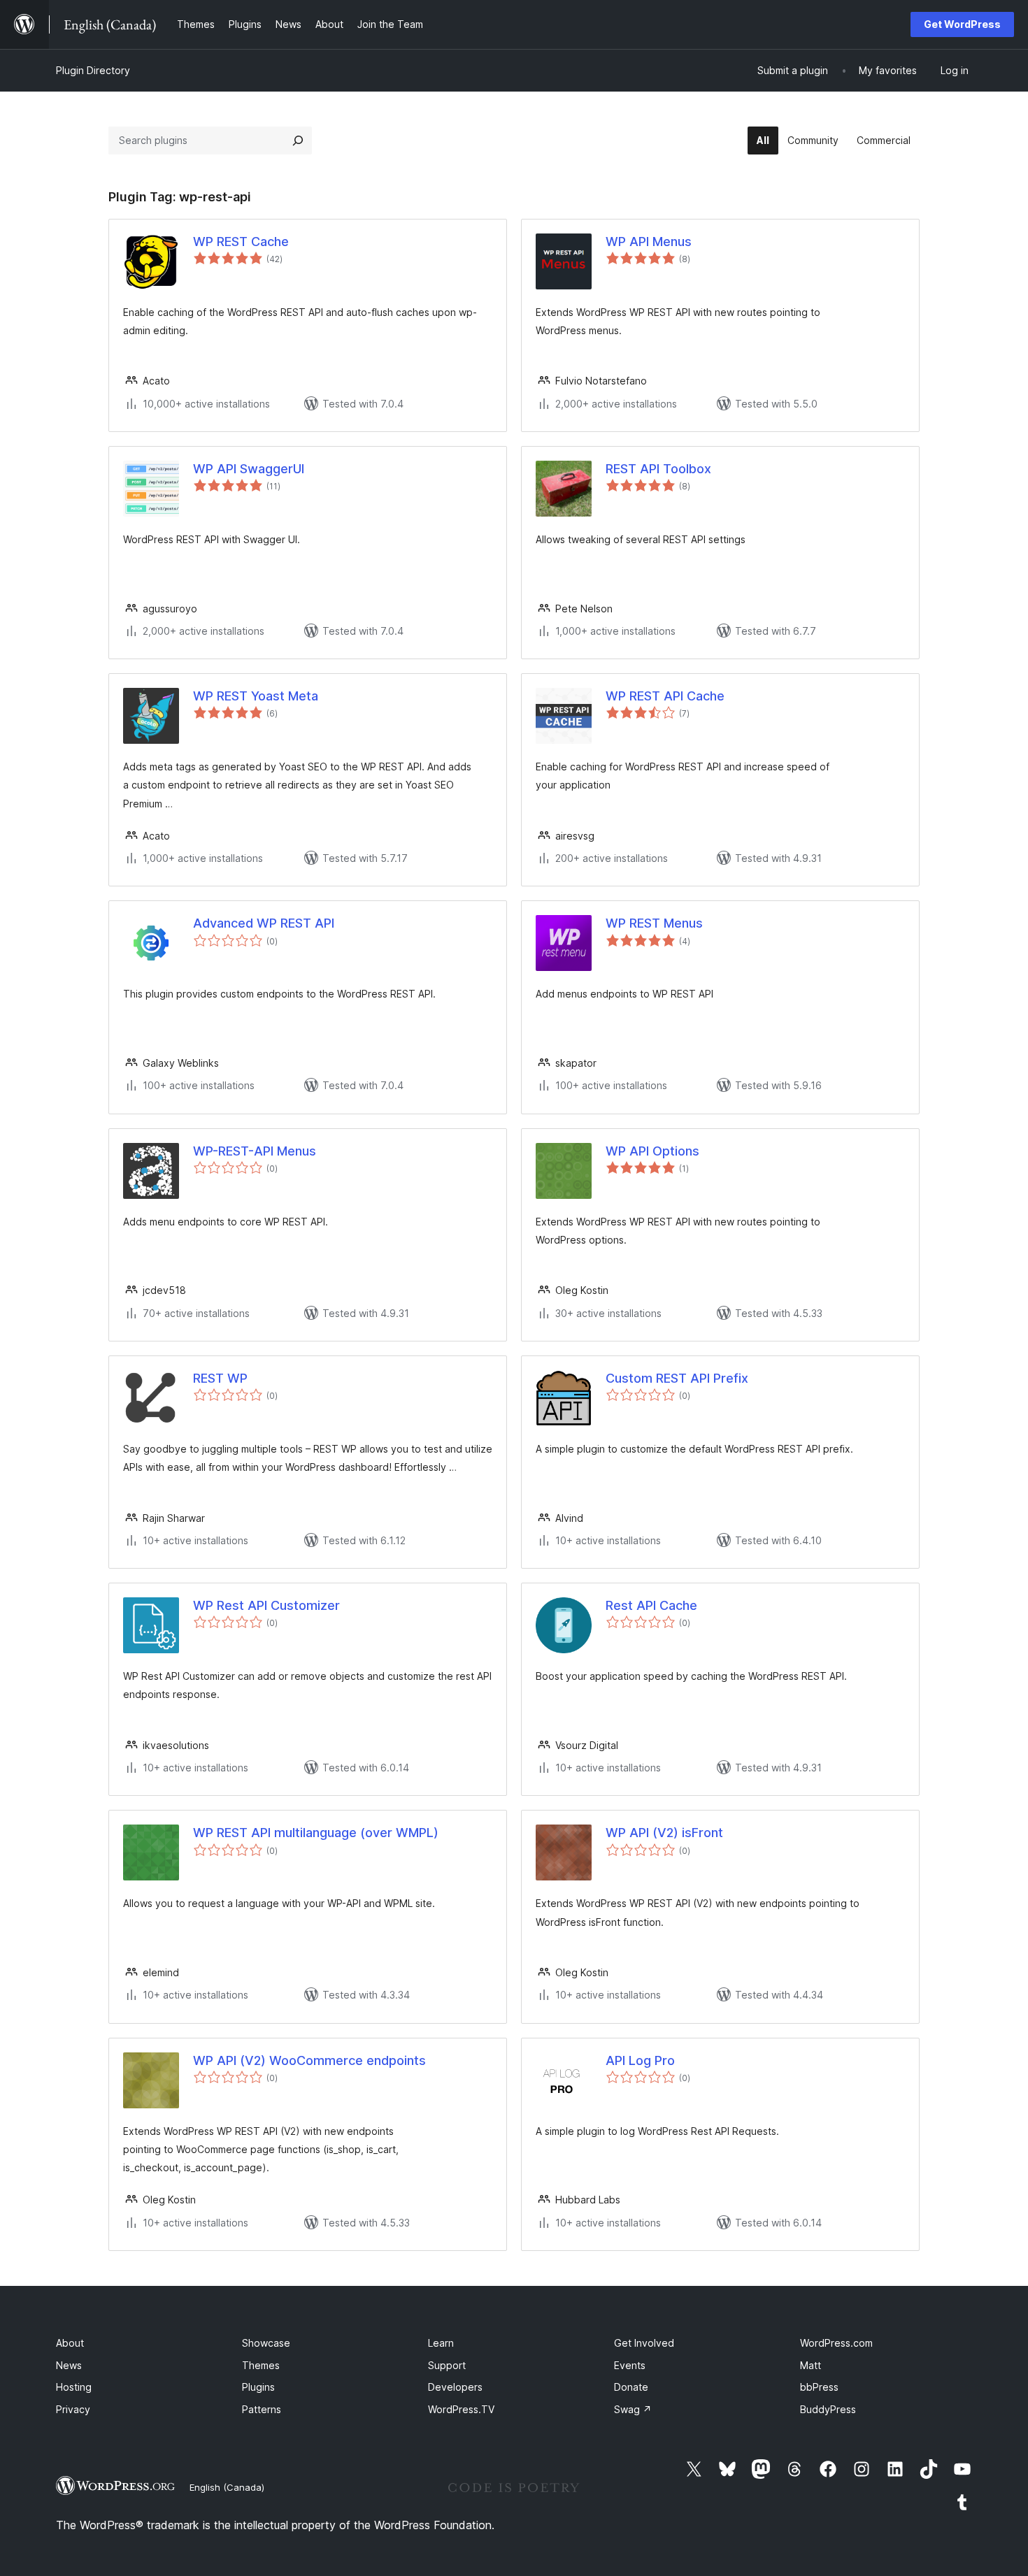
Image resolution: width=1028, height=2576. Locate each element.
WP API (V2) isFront (664, 1833)
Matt (811, 2365)
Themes (261, 2365)
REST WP (220, 1378)
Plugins (258, 2387)
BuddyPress (828, 2409)
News (69, 2365)
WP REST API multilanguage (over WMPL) (316, 1833)
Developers (455, 2387)
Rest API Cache (651, 1605)
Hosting (74, 2387)
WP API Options (652, 1151)
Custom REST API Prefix (677, 1378)
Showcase (266, 2343)
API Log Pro (640, 2060)
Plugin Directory (93, 70)
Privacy (73, 2409)
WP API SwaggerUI (249, 469)
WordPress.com (836, 2343)
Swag (633, 2409)
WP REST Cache (241, 242)
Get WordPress (962, 24)
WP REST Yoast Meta (256, 696)
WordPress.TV (461, 2409)
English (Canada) (227, 2487)
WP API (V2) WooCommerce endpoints (309, 2060)
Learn (441, 2343)
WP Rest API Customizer (266, 1605)
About (70, 2343)
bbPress (819, 2387)
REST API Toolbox (658, 469)
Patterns (262, 2409)
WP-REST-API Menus (255, 1151)
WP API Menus (649, 242)
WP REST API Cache (665, 696)
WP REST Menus (654, 923)
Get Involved (644, 2343)
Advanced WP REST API (264, 923)
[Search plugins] (298, 141)
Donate (631, 2387)
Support (447, 2365)
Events (630, 2365)
